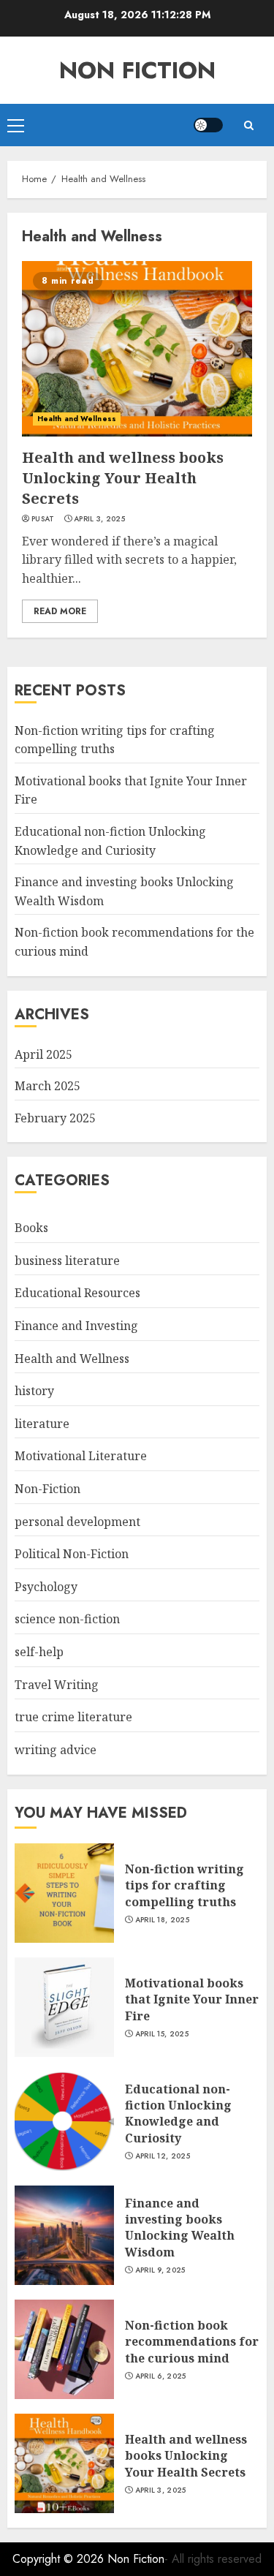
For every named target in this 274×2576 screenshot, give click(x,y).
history (34, 1391)
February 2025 (55, 1118)
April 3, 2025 (99, 519)
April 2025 (43, 1054)
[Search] (248, 125)
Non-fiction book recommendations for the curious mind (192, 2342)
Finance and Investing (76, 1326)
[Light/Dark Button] (208, 125)
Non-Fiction (47, 1489)
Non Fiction (137, 70)
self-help (39, 1652)
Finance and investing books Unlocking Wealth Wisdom (180, 2228)
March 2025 (47, 1086)
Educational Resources (77, 1293)
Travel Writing (57, 1685)
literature (42, 1424)
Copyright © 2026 (60, 2559)
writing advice (56, 1750)
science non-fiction (67, 1619)
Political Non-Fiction (72, 1554)
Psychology (46, 1587)
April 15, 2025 (162, 2034)
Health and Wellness (77, 419)
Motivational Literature (81, 1456)
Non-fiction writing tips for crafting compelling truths (184, 1885)
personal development (77, 1522)
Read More (60, 611)
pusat (43, 519)
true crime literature (73, 1717)
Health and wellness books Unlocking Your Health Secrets (123, 478)
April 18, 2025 (162, 1920)
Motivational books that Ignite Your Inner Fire (192, 1999)
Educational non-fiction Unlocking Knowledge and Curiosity (178, 2114)
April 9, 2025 (160, 2270)
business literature (67, 1261)
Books (31, 1228)
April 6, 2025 (161, 2376)
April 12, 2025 (163, 2156)
